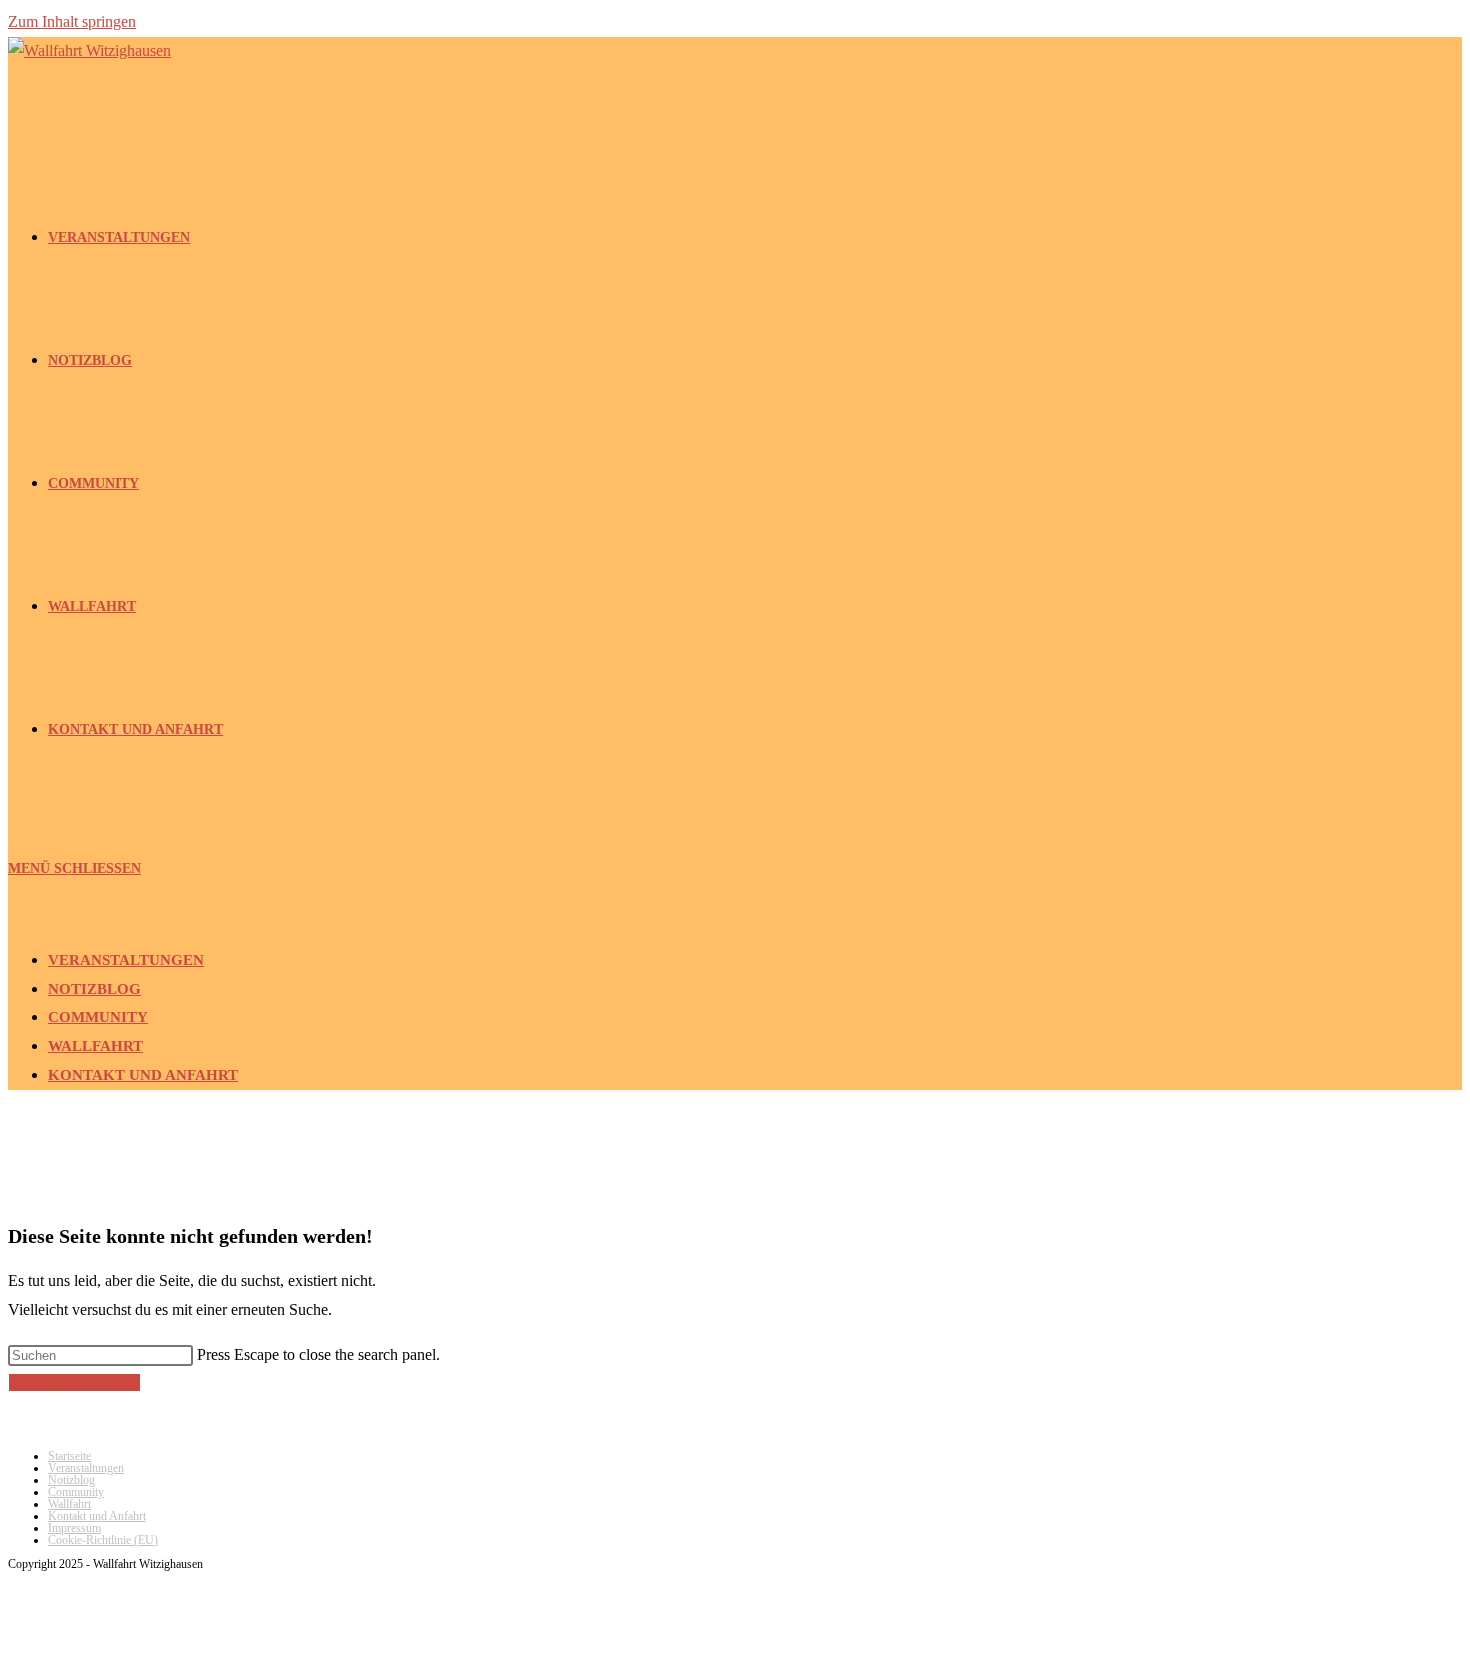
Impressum (74, 1528)
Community (98, 1017)
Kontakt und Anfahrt (143, 1075)
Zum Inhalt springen (72, 21)
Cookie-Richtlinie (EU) (103, 1540)
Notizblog (94, 989)
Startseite (69, 1456)
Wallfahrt (95, 1046)
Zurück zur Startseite (74, 1382)
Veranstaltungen (126, 960)
